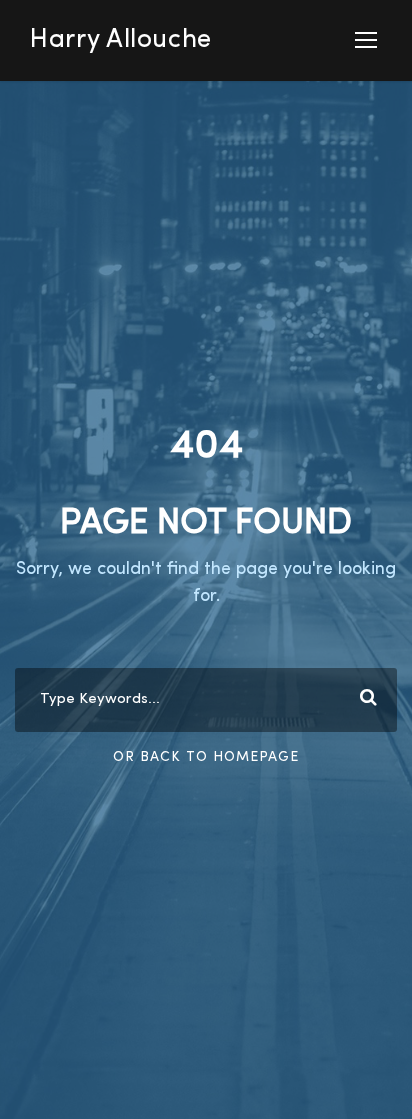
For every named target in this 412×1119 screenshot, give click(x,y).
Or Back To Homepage (206, 757)
